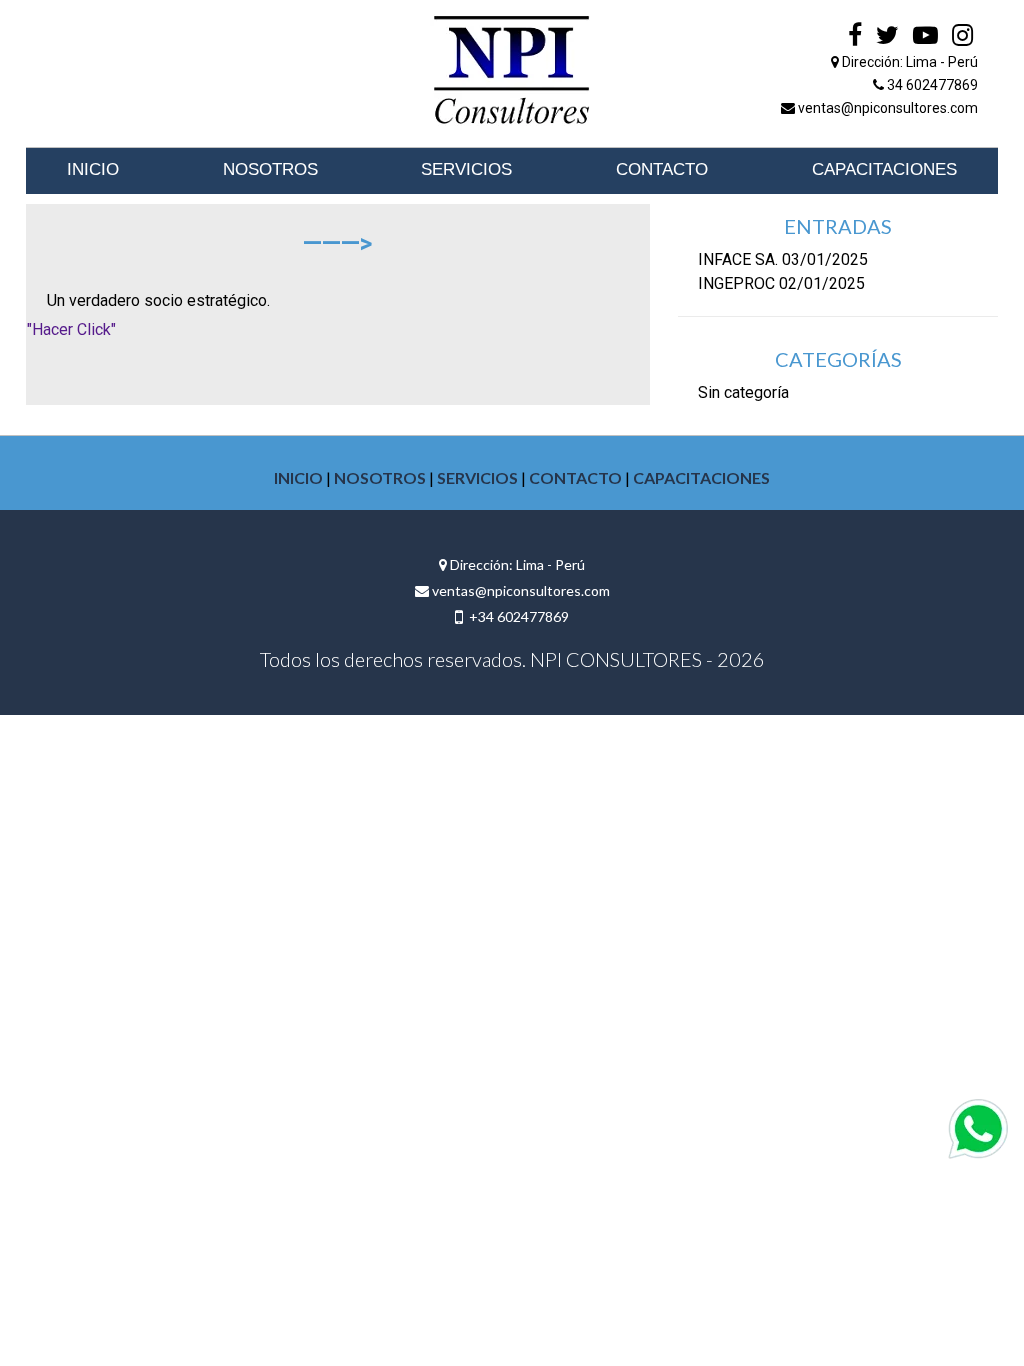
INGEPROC (736, 283)
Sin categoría (743, 392)
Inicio (93, 169)
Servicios (466, 169)
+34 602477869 (516, 616)
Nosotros (270, 169)
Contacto (662, 169)
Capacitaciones (884, 169)
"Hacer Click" (71, 329)
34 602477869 (931, 85)
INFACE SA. (738, 259)
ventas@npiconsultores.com (886, 108)
